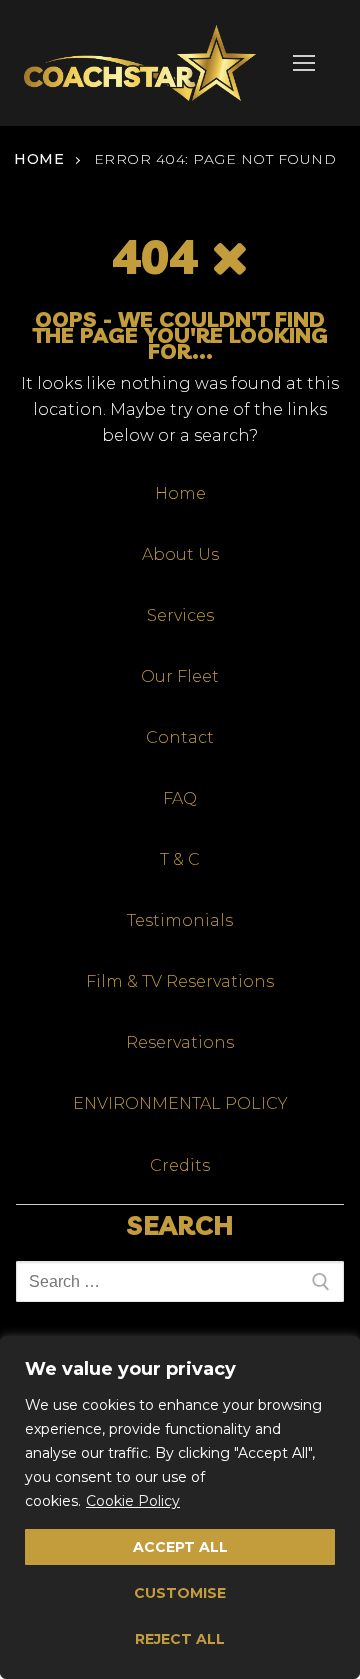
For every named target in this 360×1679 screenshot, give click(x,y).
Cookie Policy (133, 1501)
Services (180, 615)
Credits (180, 1165)
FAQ (180, 798)
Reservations (180, 1042)
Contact (180, 737)
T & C (180, 859)
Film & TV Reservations (180, 981)
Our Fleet (180, 676)
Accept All (180, 1547)
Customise (180, 1593)
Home (39, 159)
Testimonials (180, 920)
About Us (180, 554)
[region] (180, 1507)
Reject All (180, 1639)
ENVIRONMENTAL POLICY (180, 1103)
